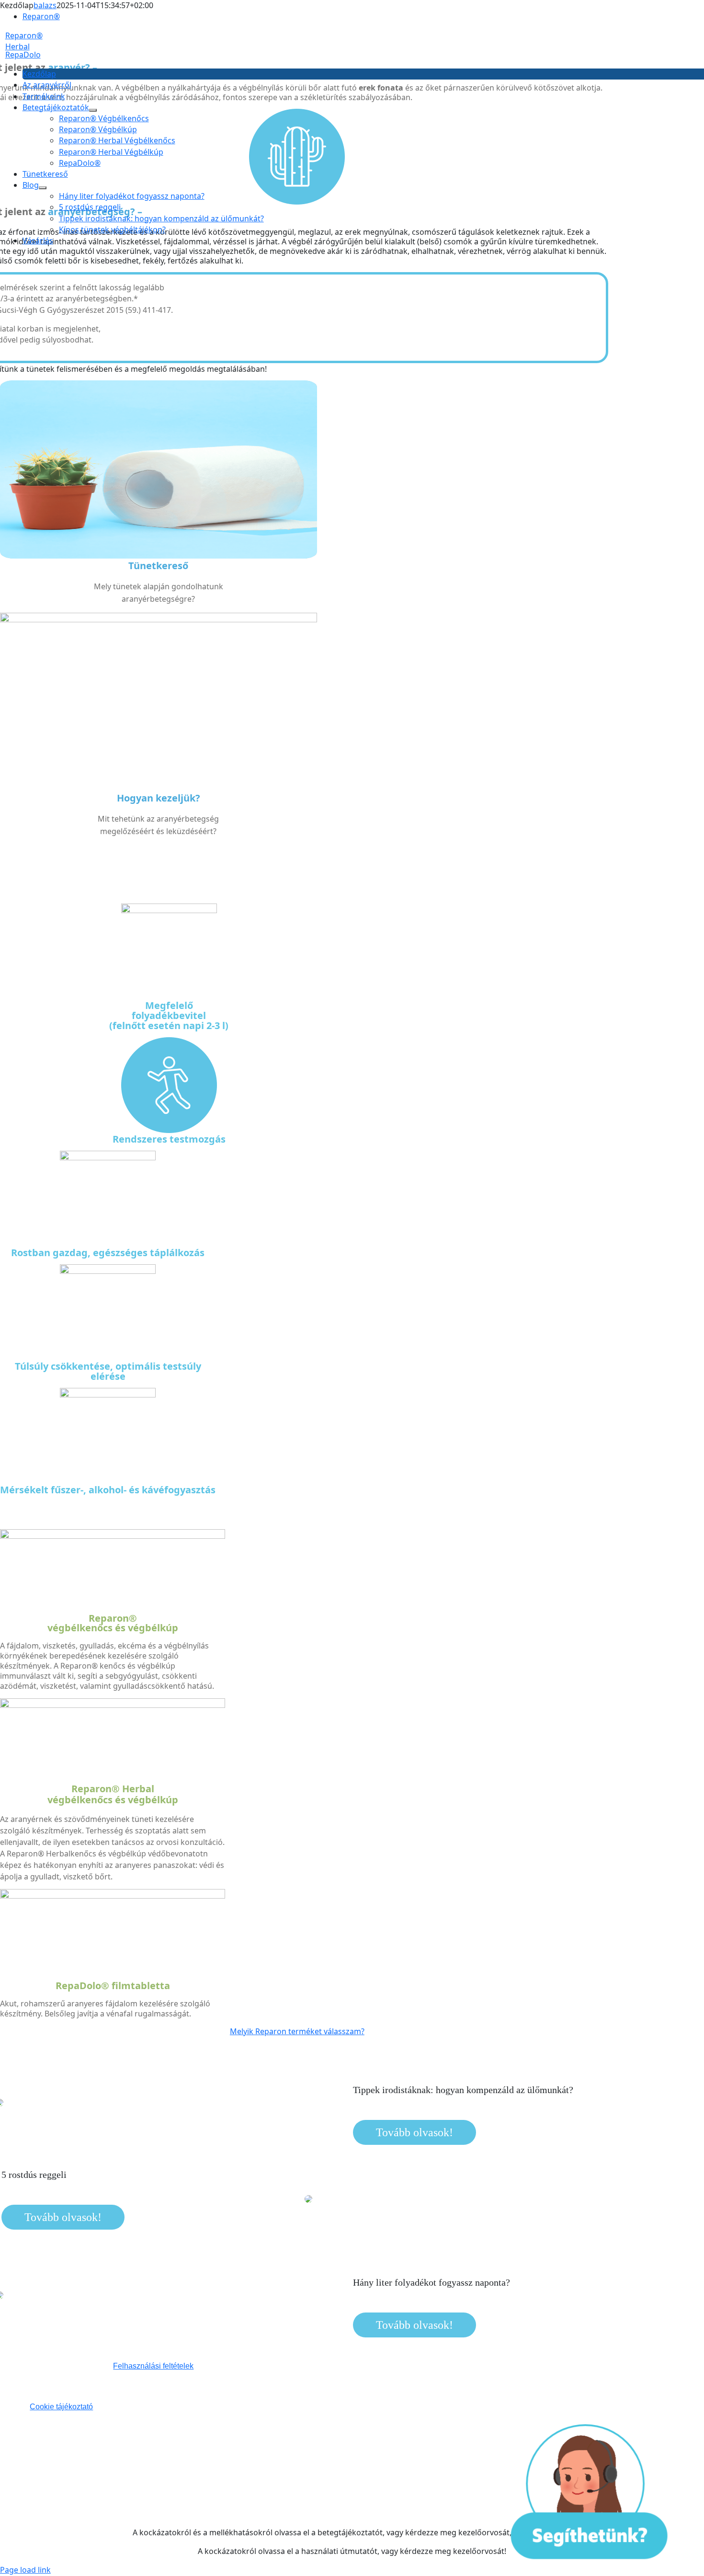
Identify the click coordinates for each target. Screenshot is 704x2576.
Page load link (25, 2570)
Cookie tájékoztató (61, 2407)
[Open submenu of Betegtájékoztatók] (93, 110)
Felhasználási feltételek (153, 2366)
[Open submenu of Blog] (43, 188)
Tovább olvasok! (414, 2132)
